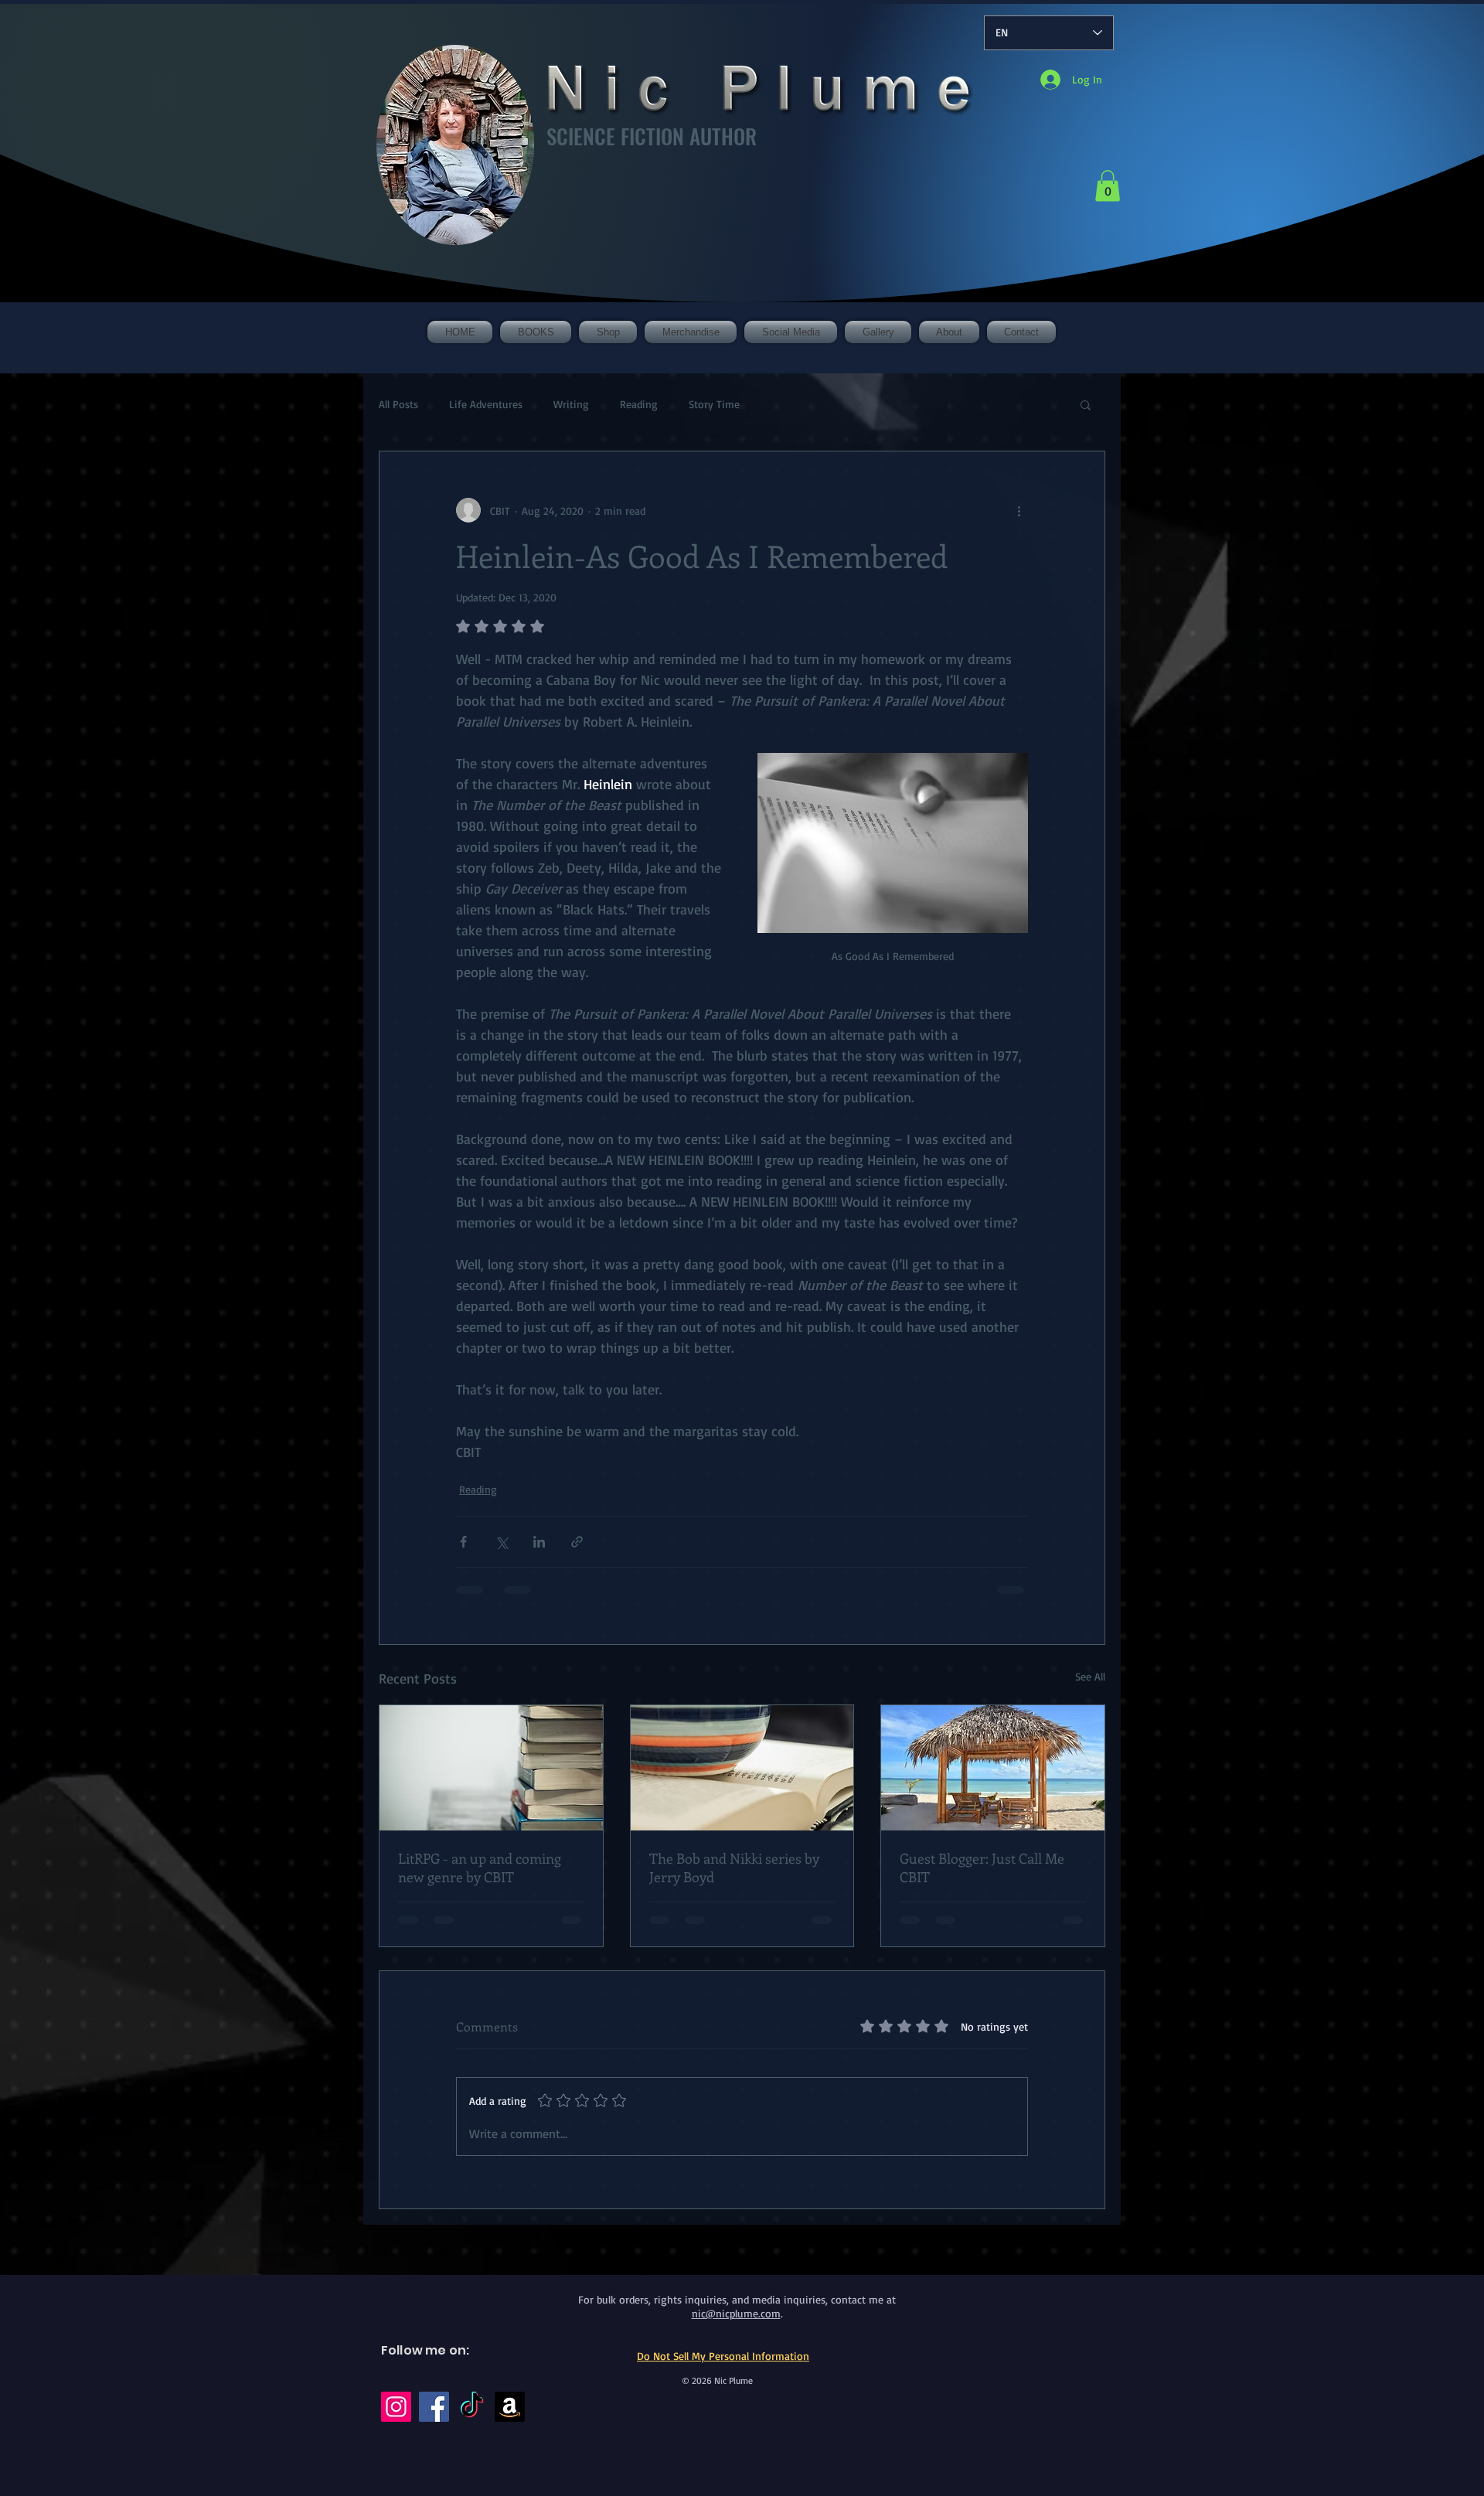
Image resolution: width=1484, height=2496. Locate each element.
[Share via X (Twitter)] (501, 1542)
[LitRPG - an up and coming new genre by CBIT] (491, 1768)
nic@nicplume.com (736, 2313)
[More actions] (1019, 510)
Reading (639, 404)
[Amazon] (510, 2407)
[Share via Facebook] (463, 1542)
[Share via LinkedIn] (539, 1542)
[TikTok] (472, 2407)
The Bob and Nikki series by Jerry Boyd (734, 1868)
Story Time (714, 404)
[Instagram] (396, 2407)
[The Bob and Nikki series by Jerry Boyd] (742, 1768)
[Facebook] (434, 2407)
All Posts (398, 404)
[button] (1108, 186)
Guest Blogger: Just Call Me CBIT (982, 1868)
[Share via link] (577, 1542)
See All (1090, 1676)
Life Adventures (486, 404)
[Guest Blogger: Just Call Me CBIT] (993, 1768)
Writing (571, 404)
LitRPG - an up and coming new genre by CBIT (480, 1868)
